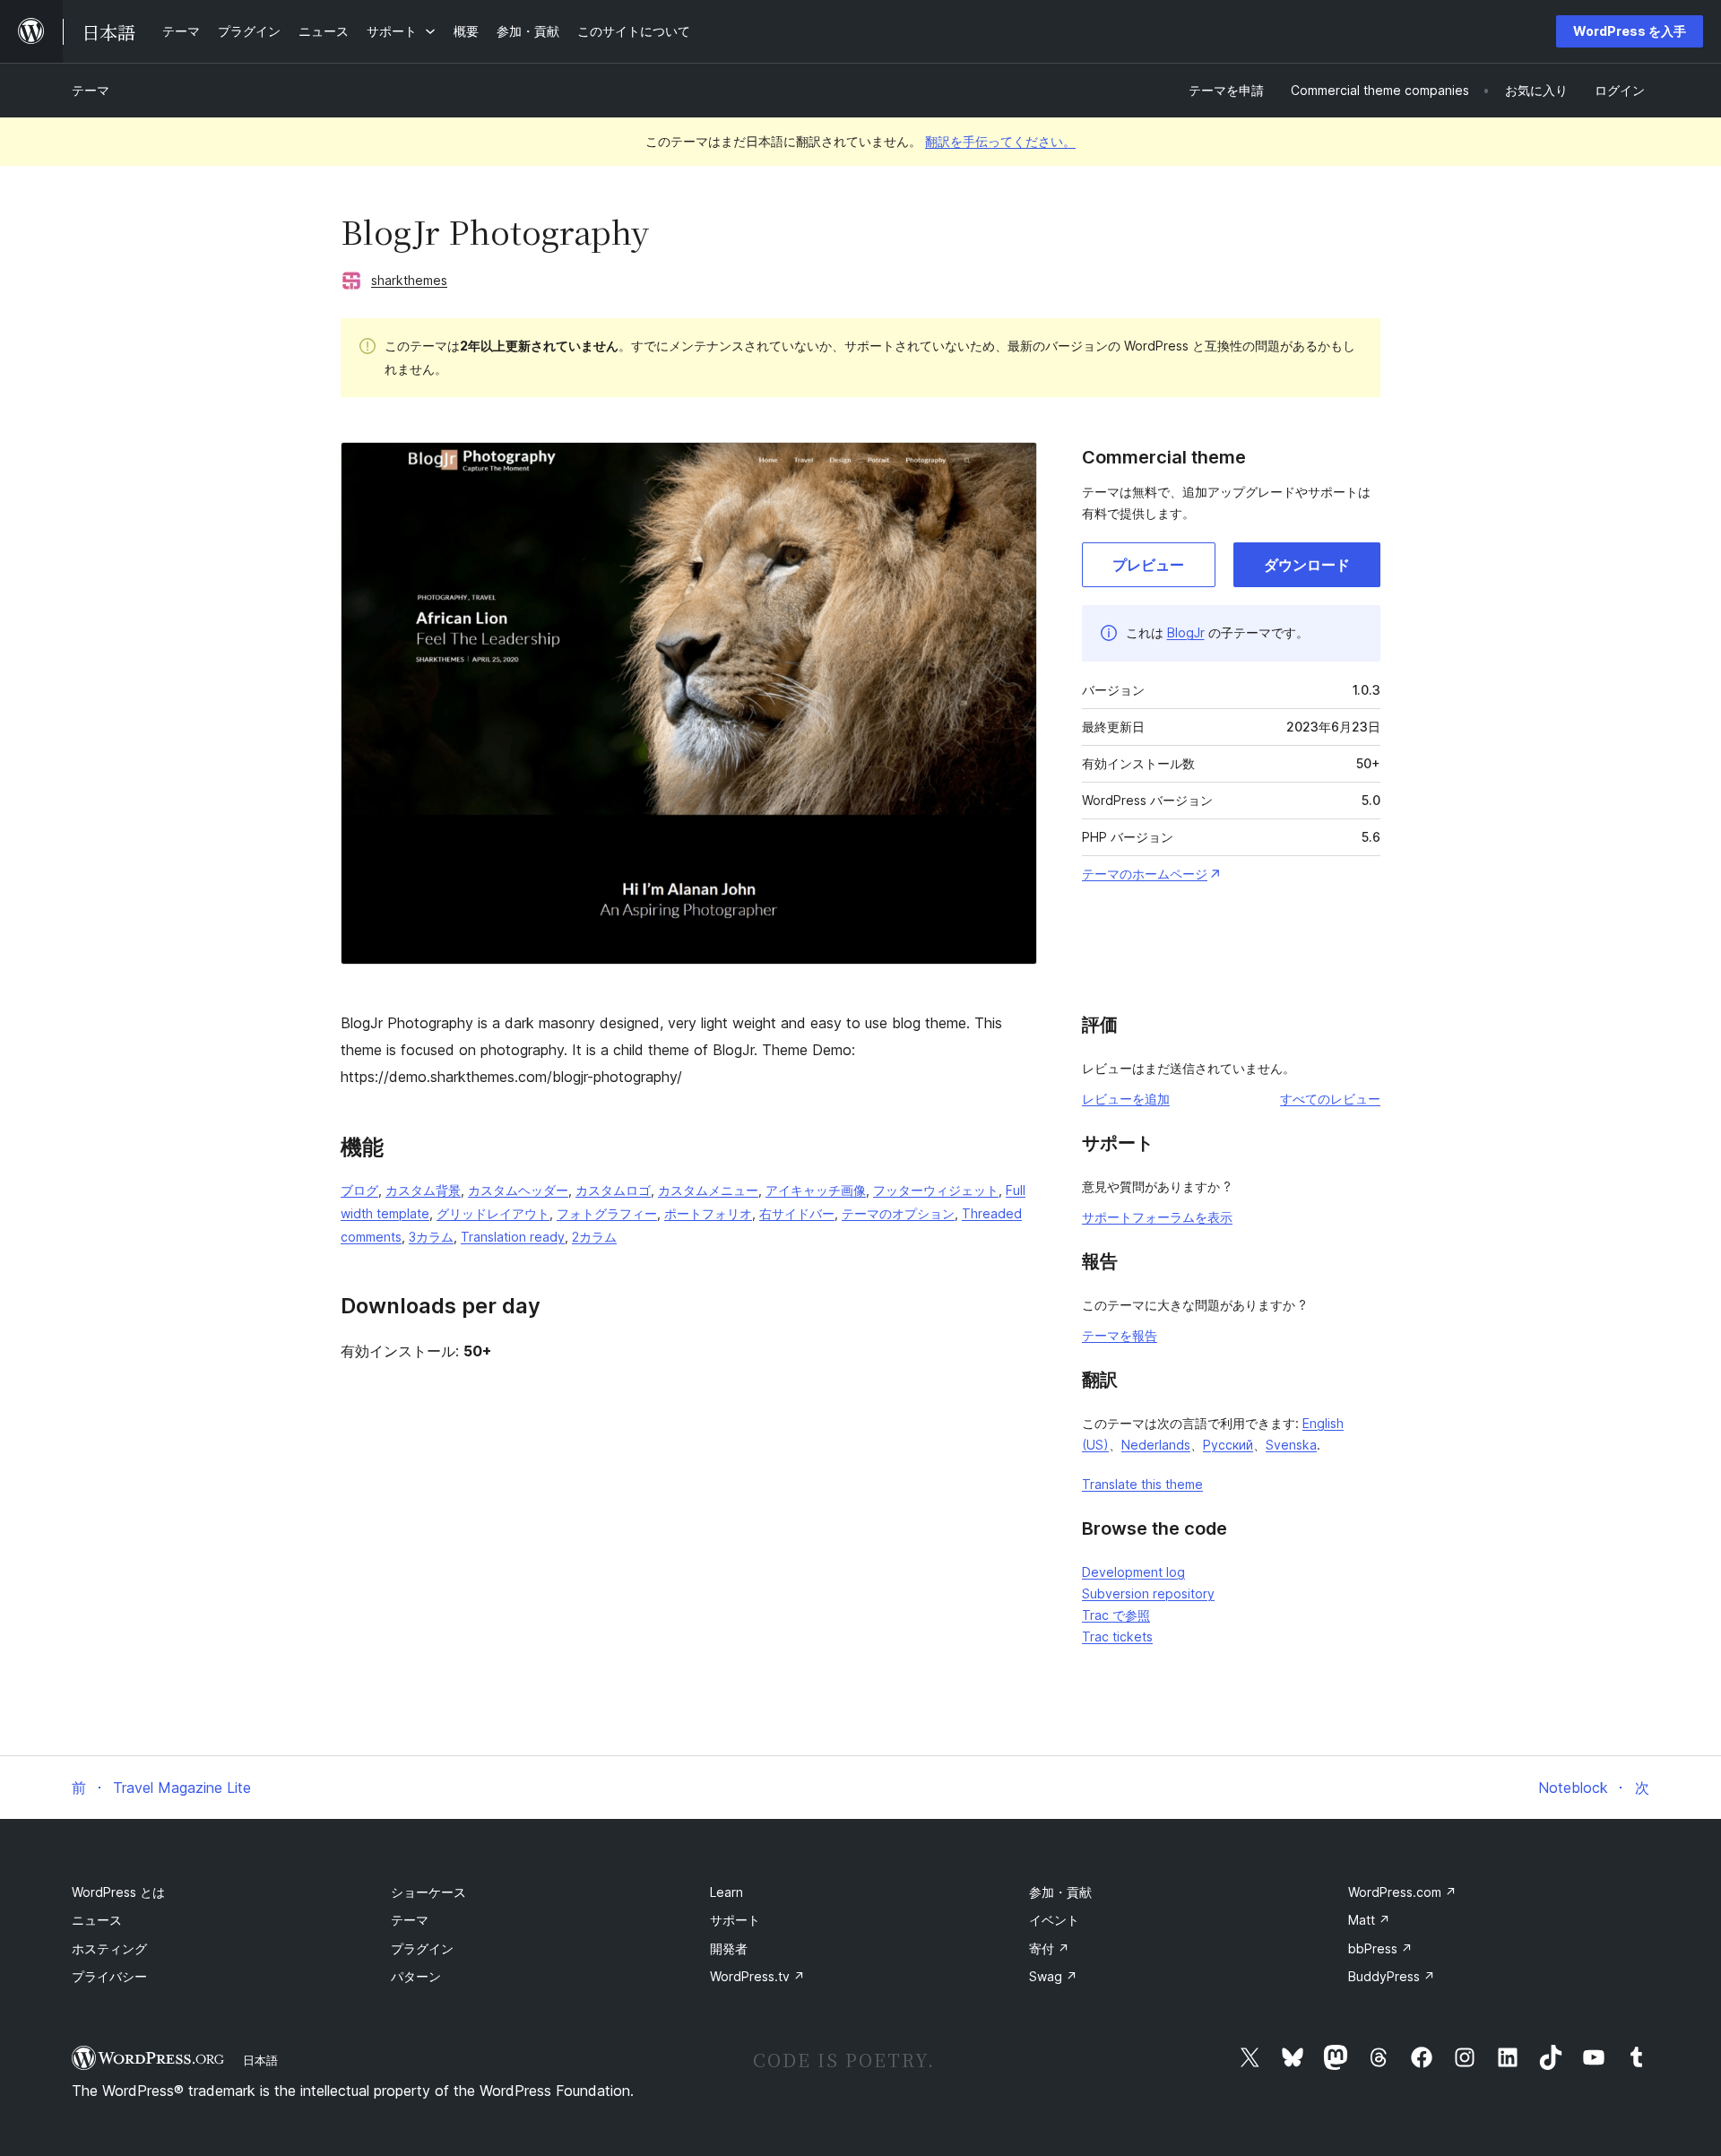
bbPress (1380, 1948)
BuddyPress (1392, 1976)
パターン (416, 1976)
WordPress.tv (757, 1976)
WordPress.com (1402, 1892)
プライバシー (109, 1976)
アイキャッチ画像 (816, 1190)
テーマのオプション (898, 1213)
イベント (1054, 1920)
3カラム (431, 1237)
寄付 (1049, 1948)
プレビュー (1148, 565)
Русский (1228, 1445)
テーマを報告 (1120, 1335)
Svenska (1291, 1445)
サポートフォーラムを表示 (1157, 1217)
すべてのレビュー (1330, 1099)
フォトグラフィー (607, 1213)
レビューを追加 (1126, 1099)
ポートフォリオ (708, 1213)
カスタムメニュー (708, 1190)
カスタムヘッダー (518, 1190)
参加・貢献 (1060, 1892)
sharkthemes (409, 280)
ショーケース (428, 1892)
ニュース (97, 1920)
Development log (1133, 1572)
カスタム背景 (423, 1190)
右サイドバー (797, 1213)
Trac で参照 (1116, 1615)
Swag (1053, 1976)
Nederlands (1156, 1445)
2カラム (594, 1237)
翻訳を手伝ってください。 (1000, 141)
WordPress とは (118, 1892)
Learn (726, 1892)
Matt (1369, 1920)
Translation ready (513, 1237)
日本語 (260, 2060)
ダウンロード (1307, 565)
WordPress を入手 (1630, 31)
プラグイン (422, 1948)
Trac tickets (1117, 1636)
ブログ (359, 1190)
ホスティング (109, 1948)
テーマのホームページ (1145, 874)
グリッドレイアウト (493, 1213)
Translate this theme (1142, 1484)
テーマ (91, 90)
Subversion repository (1148, 1593)
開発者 (729, 1948)
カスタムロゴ (613, 1190)
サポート (735, 1920)
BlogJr (1186, 632)
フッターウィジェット (936, 1190)
